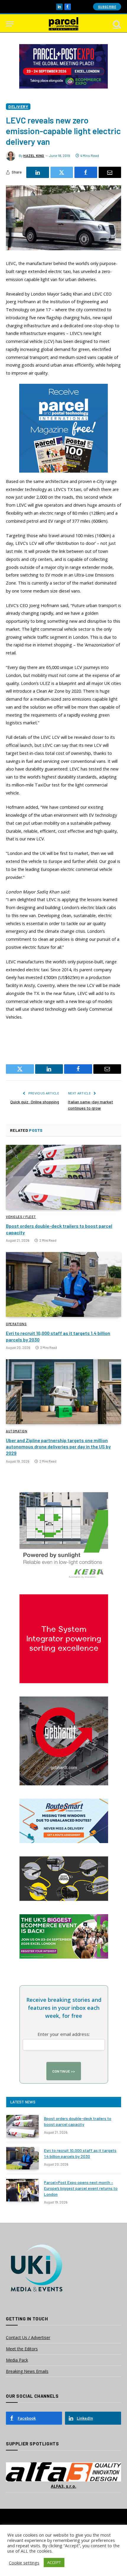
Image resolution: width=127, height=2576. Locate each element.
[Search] (116, 24)
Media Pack (17, 2360)
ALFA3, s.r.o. (63, 2486)
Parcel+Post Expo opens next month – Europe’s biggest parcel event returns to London (81, 2188)
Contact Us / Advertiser (28, 2337)
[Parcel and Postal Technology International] (63, 24)
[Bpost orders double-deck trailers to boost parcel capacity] (63, 1177)
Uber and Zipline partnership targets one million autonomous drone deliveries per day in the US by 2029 (58, 1447)
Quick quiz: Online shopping (35, 1102)
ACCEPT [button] (54, 2562)
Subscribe (107, 7)
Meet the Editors (22, 2349)
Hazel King (34, 155)
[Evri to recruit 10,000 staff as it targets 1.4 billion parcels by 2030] (63, 1284)
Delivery (18, 106)
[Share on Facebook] (86, 172)
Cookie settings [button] (24, 2563)
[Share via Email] (110, 172)
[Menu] (10, 24)
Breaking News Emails (27, 2371)
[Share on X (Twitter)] (62, 172)
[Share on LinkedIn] (38, 172)
